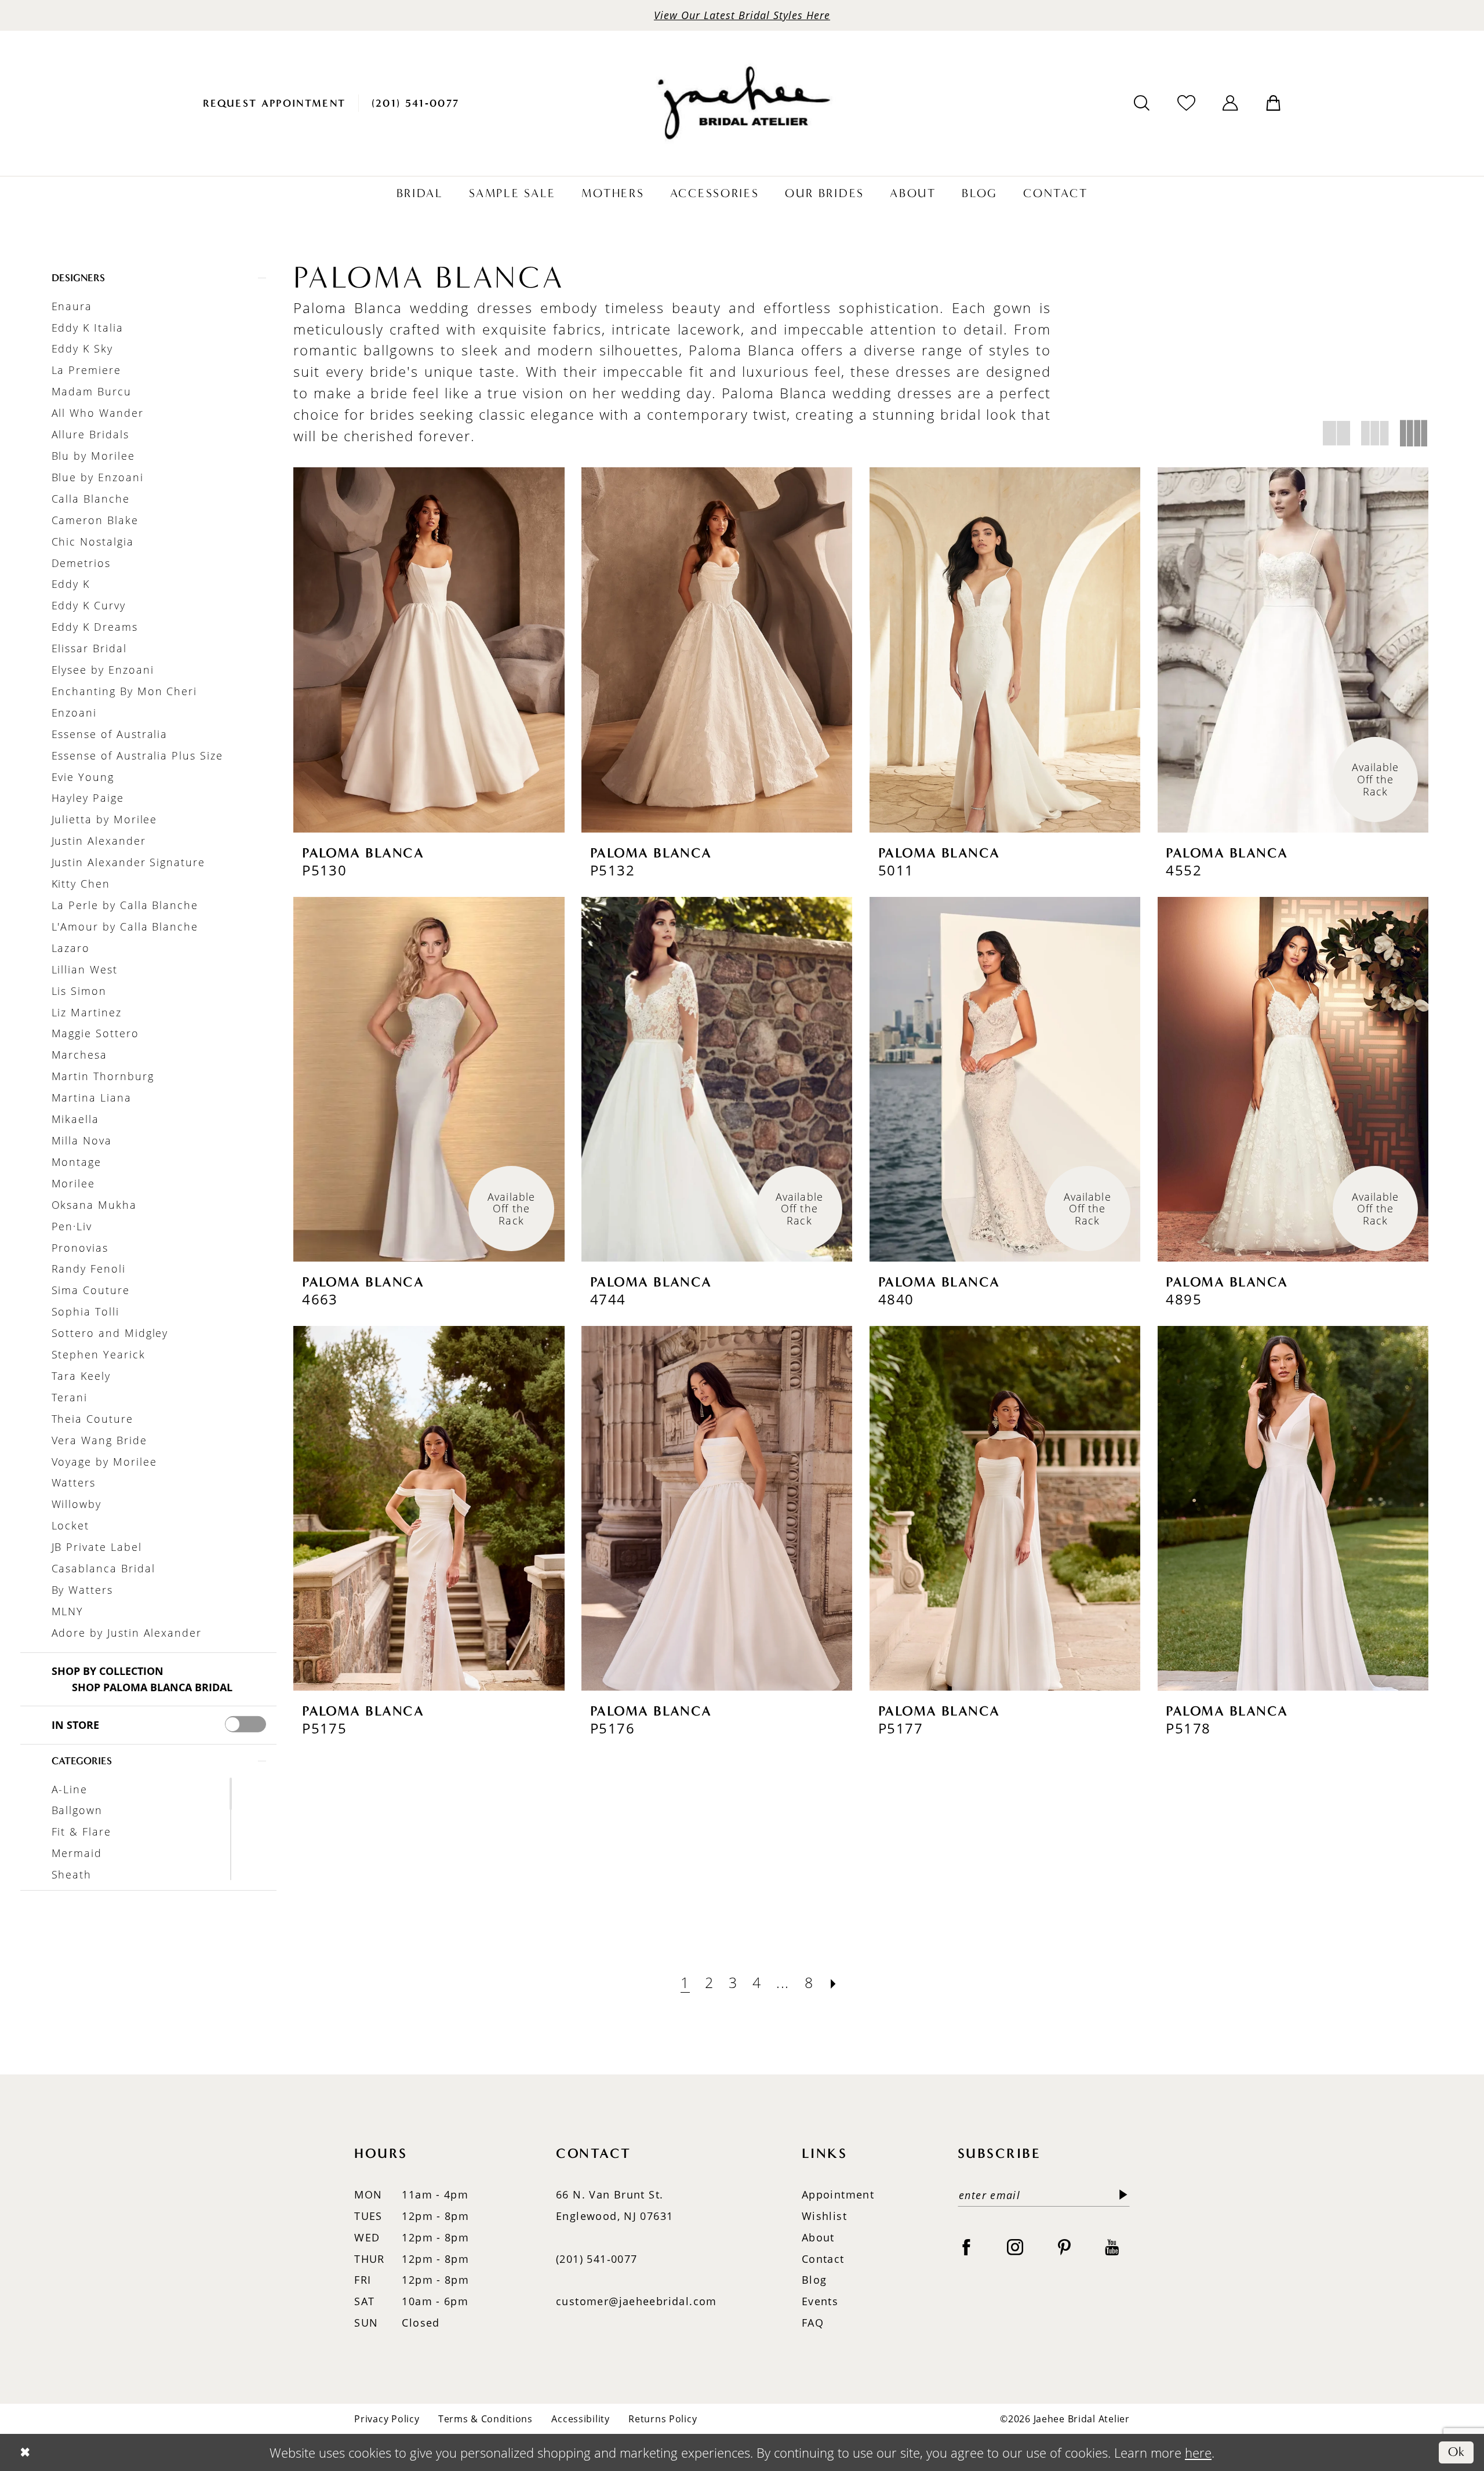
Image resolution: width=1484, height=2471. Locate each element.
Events (820, 2301)
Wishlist (824, 2216)
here (1198, 2452)
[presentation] (245, 1724)
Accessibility (580, 2419)
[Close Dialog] (25, 2452)
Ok (1457, 2452)
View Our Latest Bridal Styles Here (742, 15)
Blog (814, 2280)
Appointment (838, 2194)
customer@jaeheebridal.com (636, 2301)
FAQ (813, 2323)
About (818, 2237)
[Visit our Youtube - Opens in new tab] (1112, 2246)
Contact (823, 2259)
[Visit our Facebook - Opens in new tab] (966, 2246)
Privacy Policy (387, 2419)
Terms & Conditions (485, 2419)
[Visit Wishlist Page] (1186, 103)
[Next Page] (834, 1983)
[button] (1230, 103)
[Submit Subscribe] (1120, 2195)
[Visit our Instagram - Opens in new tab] (1015, 2246)
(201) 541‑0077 (596, 2259)
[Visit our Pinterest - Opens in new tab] (1064, 2246)
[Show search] (1142, 103)
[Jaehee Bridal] (742, 103)
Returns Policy (663, 2419)
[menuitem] (274, 103)
